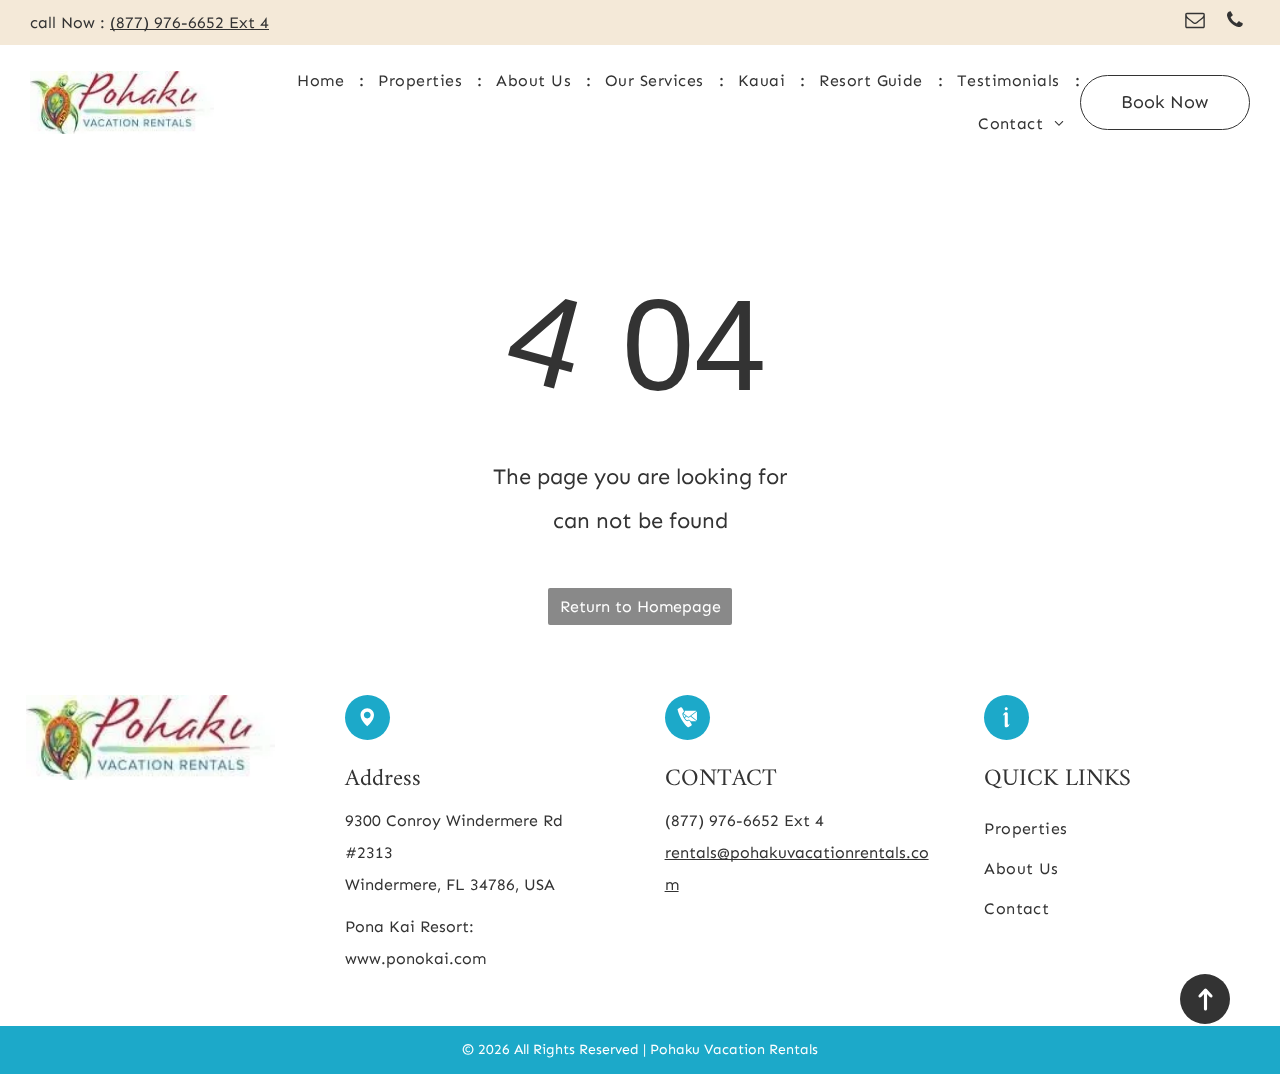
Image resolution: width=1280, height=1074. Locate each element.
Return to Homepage (640, 606)
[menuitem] (322, 81)
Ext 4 (804, 820)
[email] (1195, 22)
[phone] (1235, 22)
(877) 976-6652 (167, 22)
